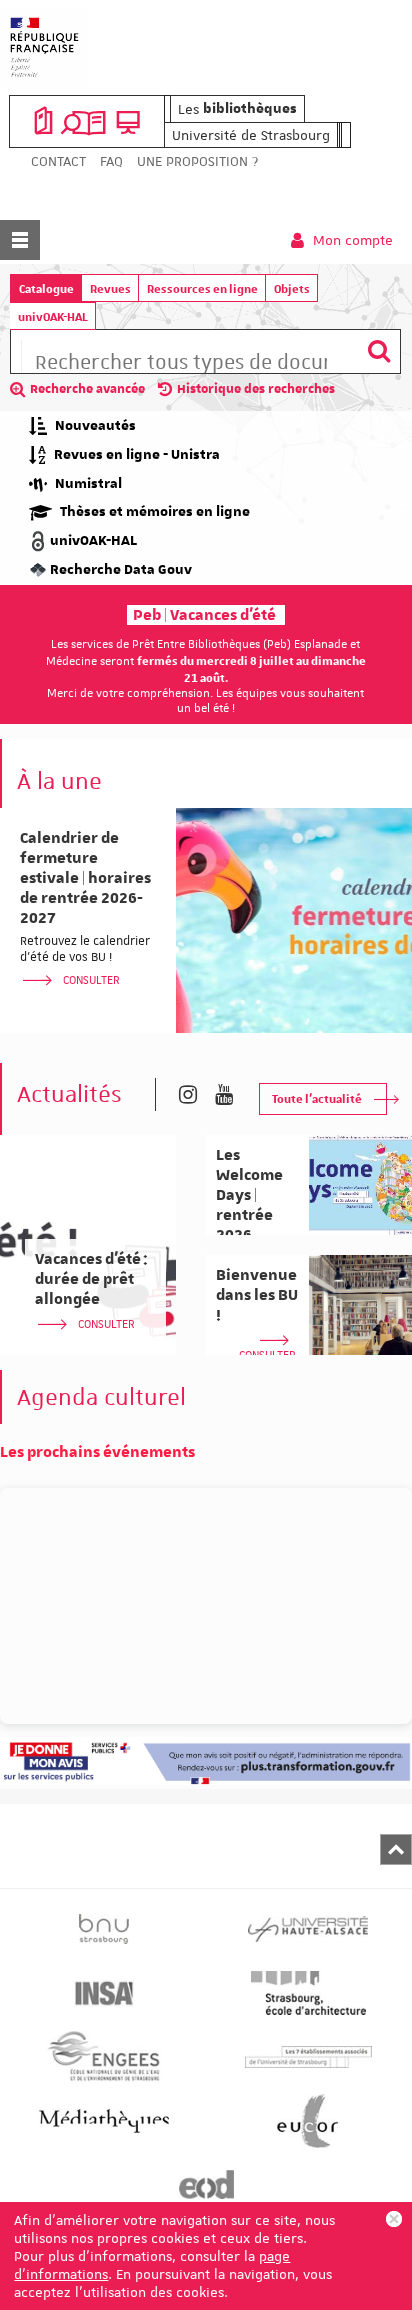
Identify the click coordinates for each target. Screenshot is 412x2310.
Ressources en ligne (202, 288)
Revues (110, 288)
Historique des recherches (256, 389)
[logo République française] (44, 47)
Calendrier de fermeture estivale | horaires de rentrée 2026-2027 (85, 878)
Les (237, 109)
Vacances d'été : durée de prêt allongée (91, 1279)
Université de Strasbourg (251, 135)
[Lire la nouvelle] (294, 920)
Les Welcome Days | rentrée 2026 (249, 1195)
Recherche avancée (87, 389)
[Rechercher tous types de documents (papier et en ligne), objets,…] (379, 351)
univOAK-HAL (53, 316)
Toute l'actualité (317, 1098)
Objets (292, 288)
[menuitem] (58, 161)
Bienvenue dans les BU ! (257, 1295)
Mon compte (351, 240)
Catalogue (46, 288)
